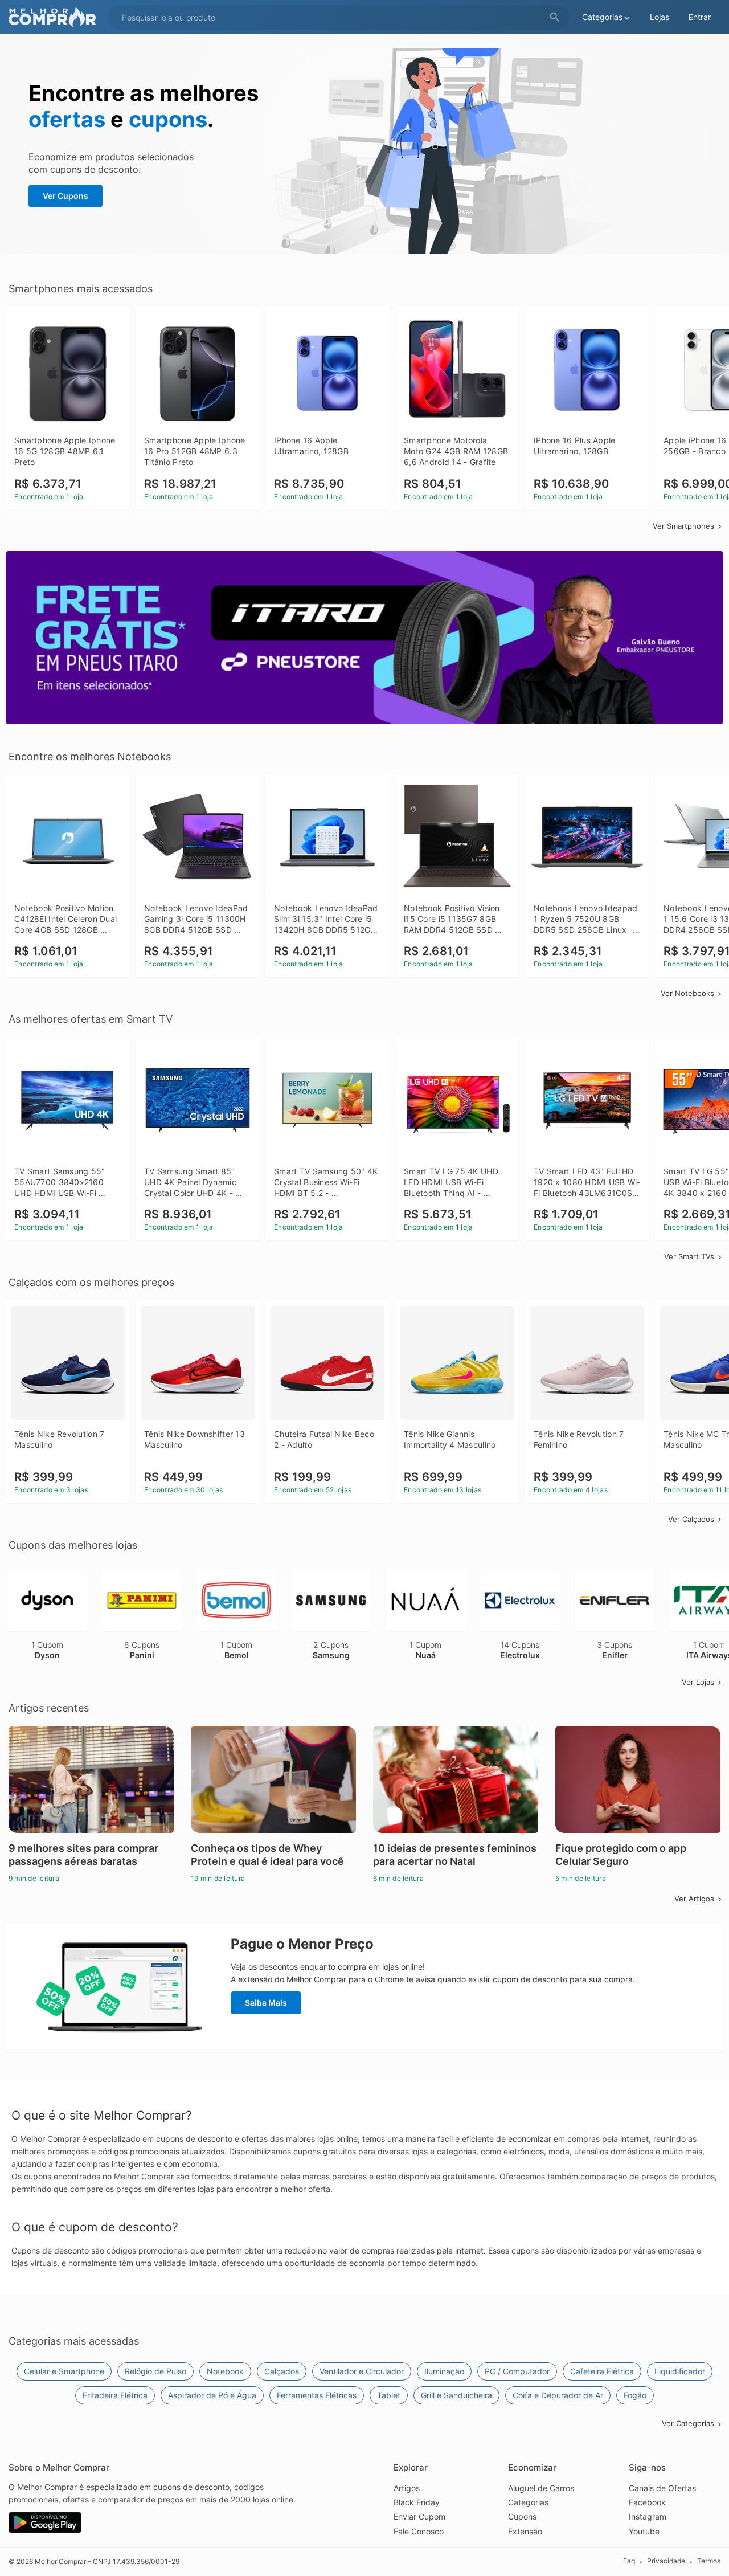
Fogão (635, 2395)
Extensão (525, 2531)
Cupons (522, 2516)
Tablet (389, 2395)
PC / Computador (517, 2371)
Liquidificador (680, 2371)
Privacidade (666, 2561)
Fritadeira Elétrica (115, 2395)
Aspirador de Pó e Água (212, 2395)
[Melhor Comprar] (55, 17)
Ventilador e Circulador (362, 2371)
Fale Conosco (419, 2531)
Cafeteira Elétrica (602, 2371)
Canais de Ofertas (662, 2488)
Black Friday (417, 2502)
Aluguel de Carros (541, 2488)
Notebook (225, 2371)
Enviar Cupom (419, 2516)
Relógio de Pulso (155, 2371)
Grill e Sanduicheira (456, 2395)
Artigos (407, 2488)
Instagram (648, 2516)
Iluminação (444, 2371)
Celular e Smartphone (64, 2371)
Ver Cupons (65, 196)
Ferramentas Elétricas (317, 2395)
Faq (629, 2561)
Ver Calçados (691, 1519)
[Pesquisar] (555, 17)
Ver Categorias (688, 2423)
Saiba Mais (266, 2003)
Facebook (647, 2502)
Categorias (528, 2502)
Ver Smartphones (683, 526)
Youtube (644, 2531)
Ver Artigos (694, 1899)
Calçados (282, 2371)
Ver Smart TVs (689, 1256)
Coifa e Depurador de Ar (558, 2395)
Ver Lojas (698, 1682)
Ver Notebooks (687, 993)
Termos (709, 2561)
